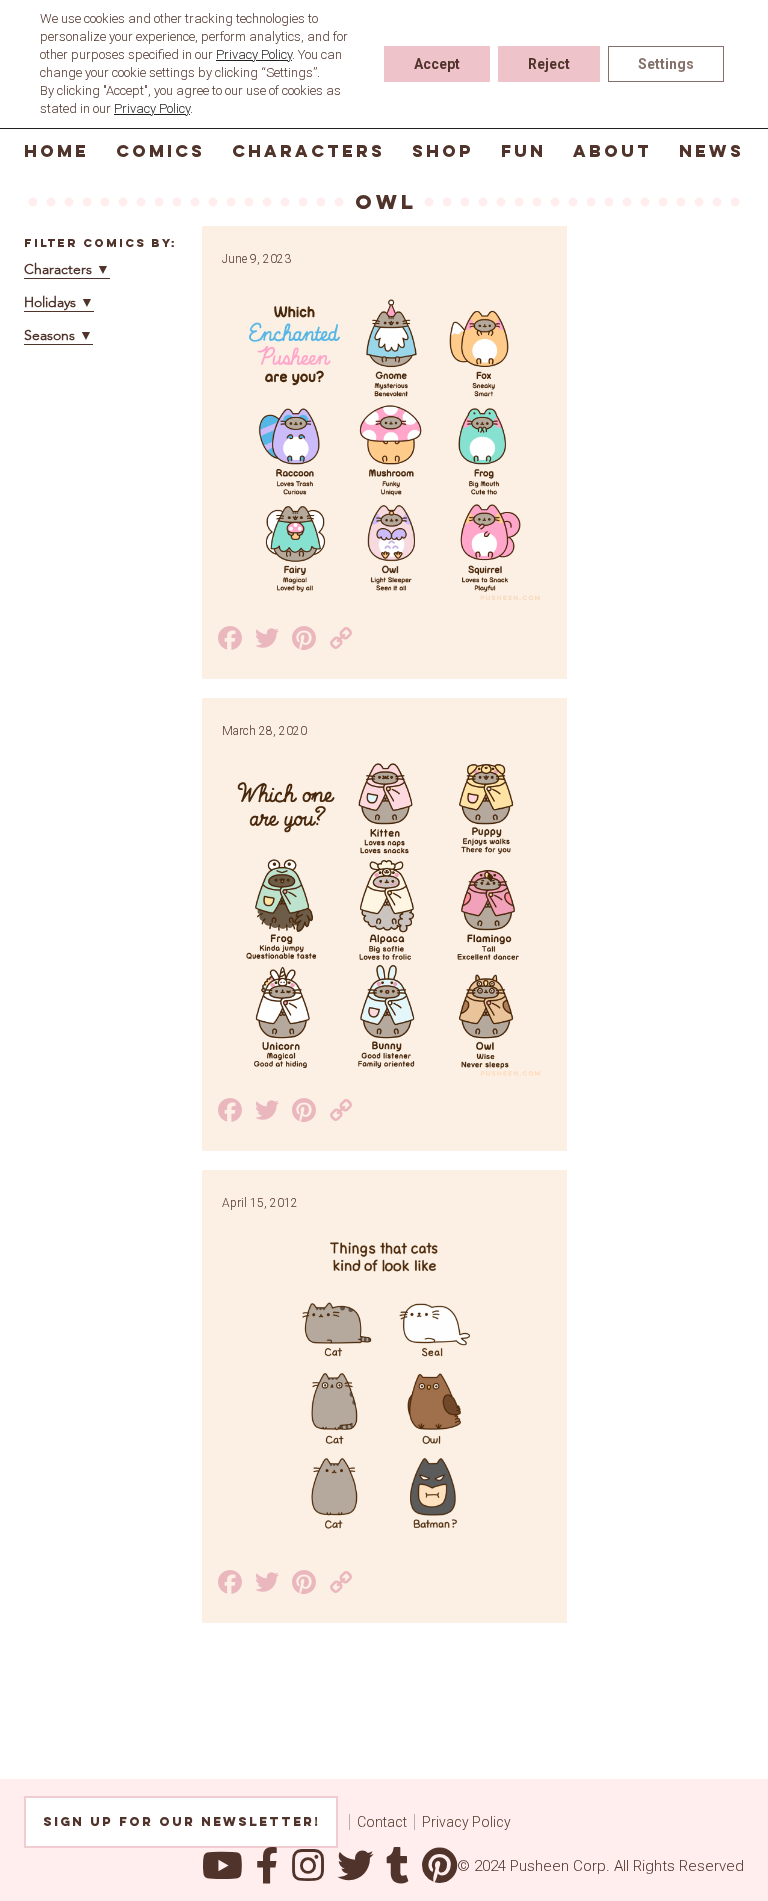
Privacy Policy (466, 1822)
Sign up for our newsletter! (181, 1821)
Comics (160, 151)
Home (56, 151)
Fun (523, 151)
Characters (308, 151)
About (612, 151)
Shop (443, 151)
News (711, 151)
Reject (549, 64)
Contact (382, 1822)
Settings (666, 64)
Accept (437, 64)
